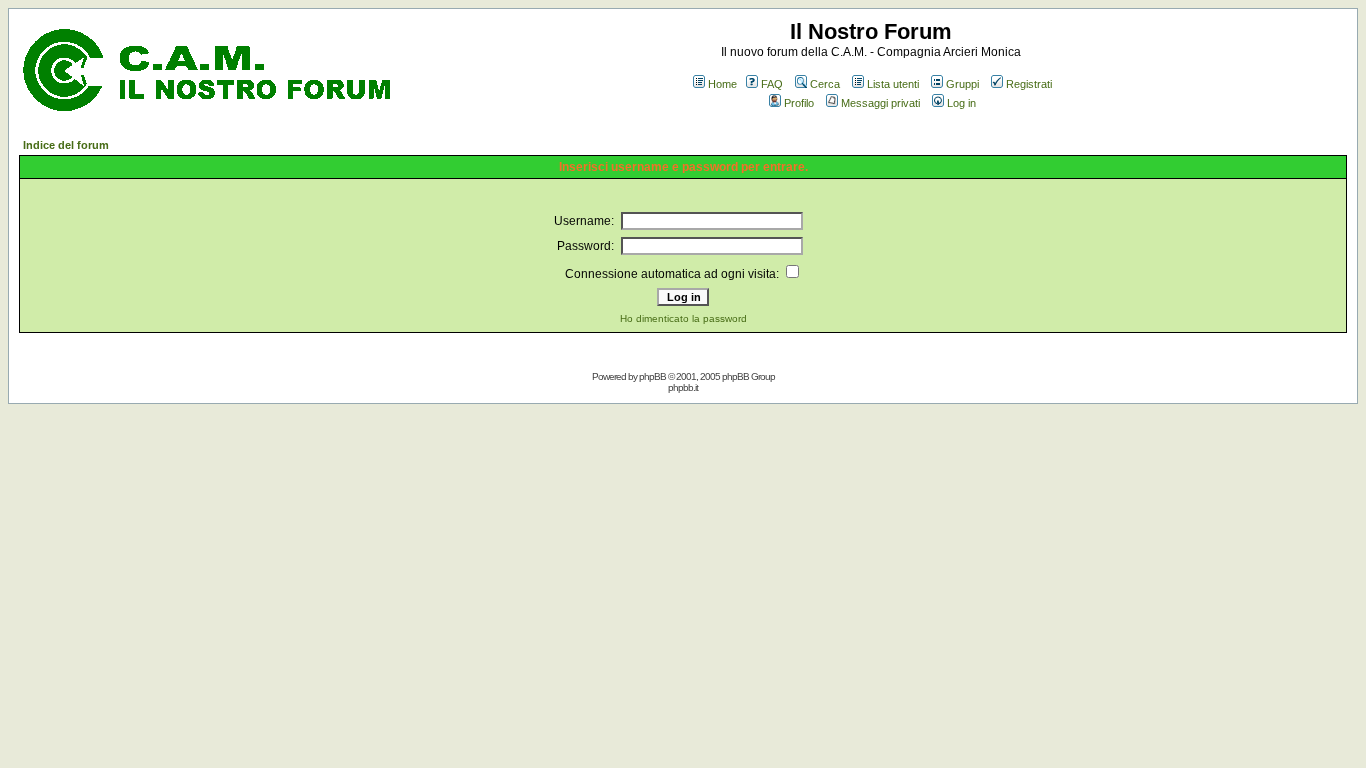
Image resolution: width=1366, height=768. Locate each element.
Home (722, 84)
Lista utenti (893, 84)
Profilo (799, 103)
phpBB (652, 376)
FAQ (772, 84)
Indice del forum (66, 145)
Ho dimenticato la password (683, 318)
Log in (961, 103)
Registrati (1029, 84)
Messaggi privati (880, 103)
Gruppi (962, 84)
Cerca (825, 84)
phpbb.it (683, 387)
